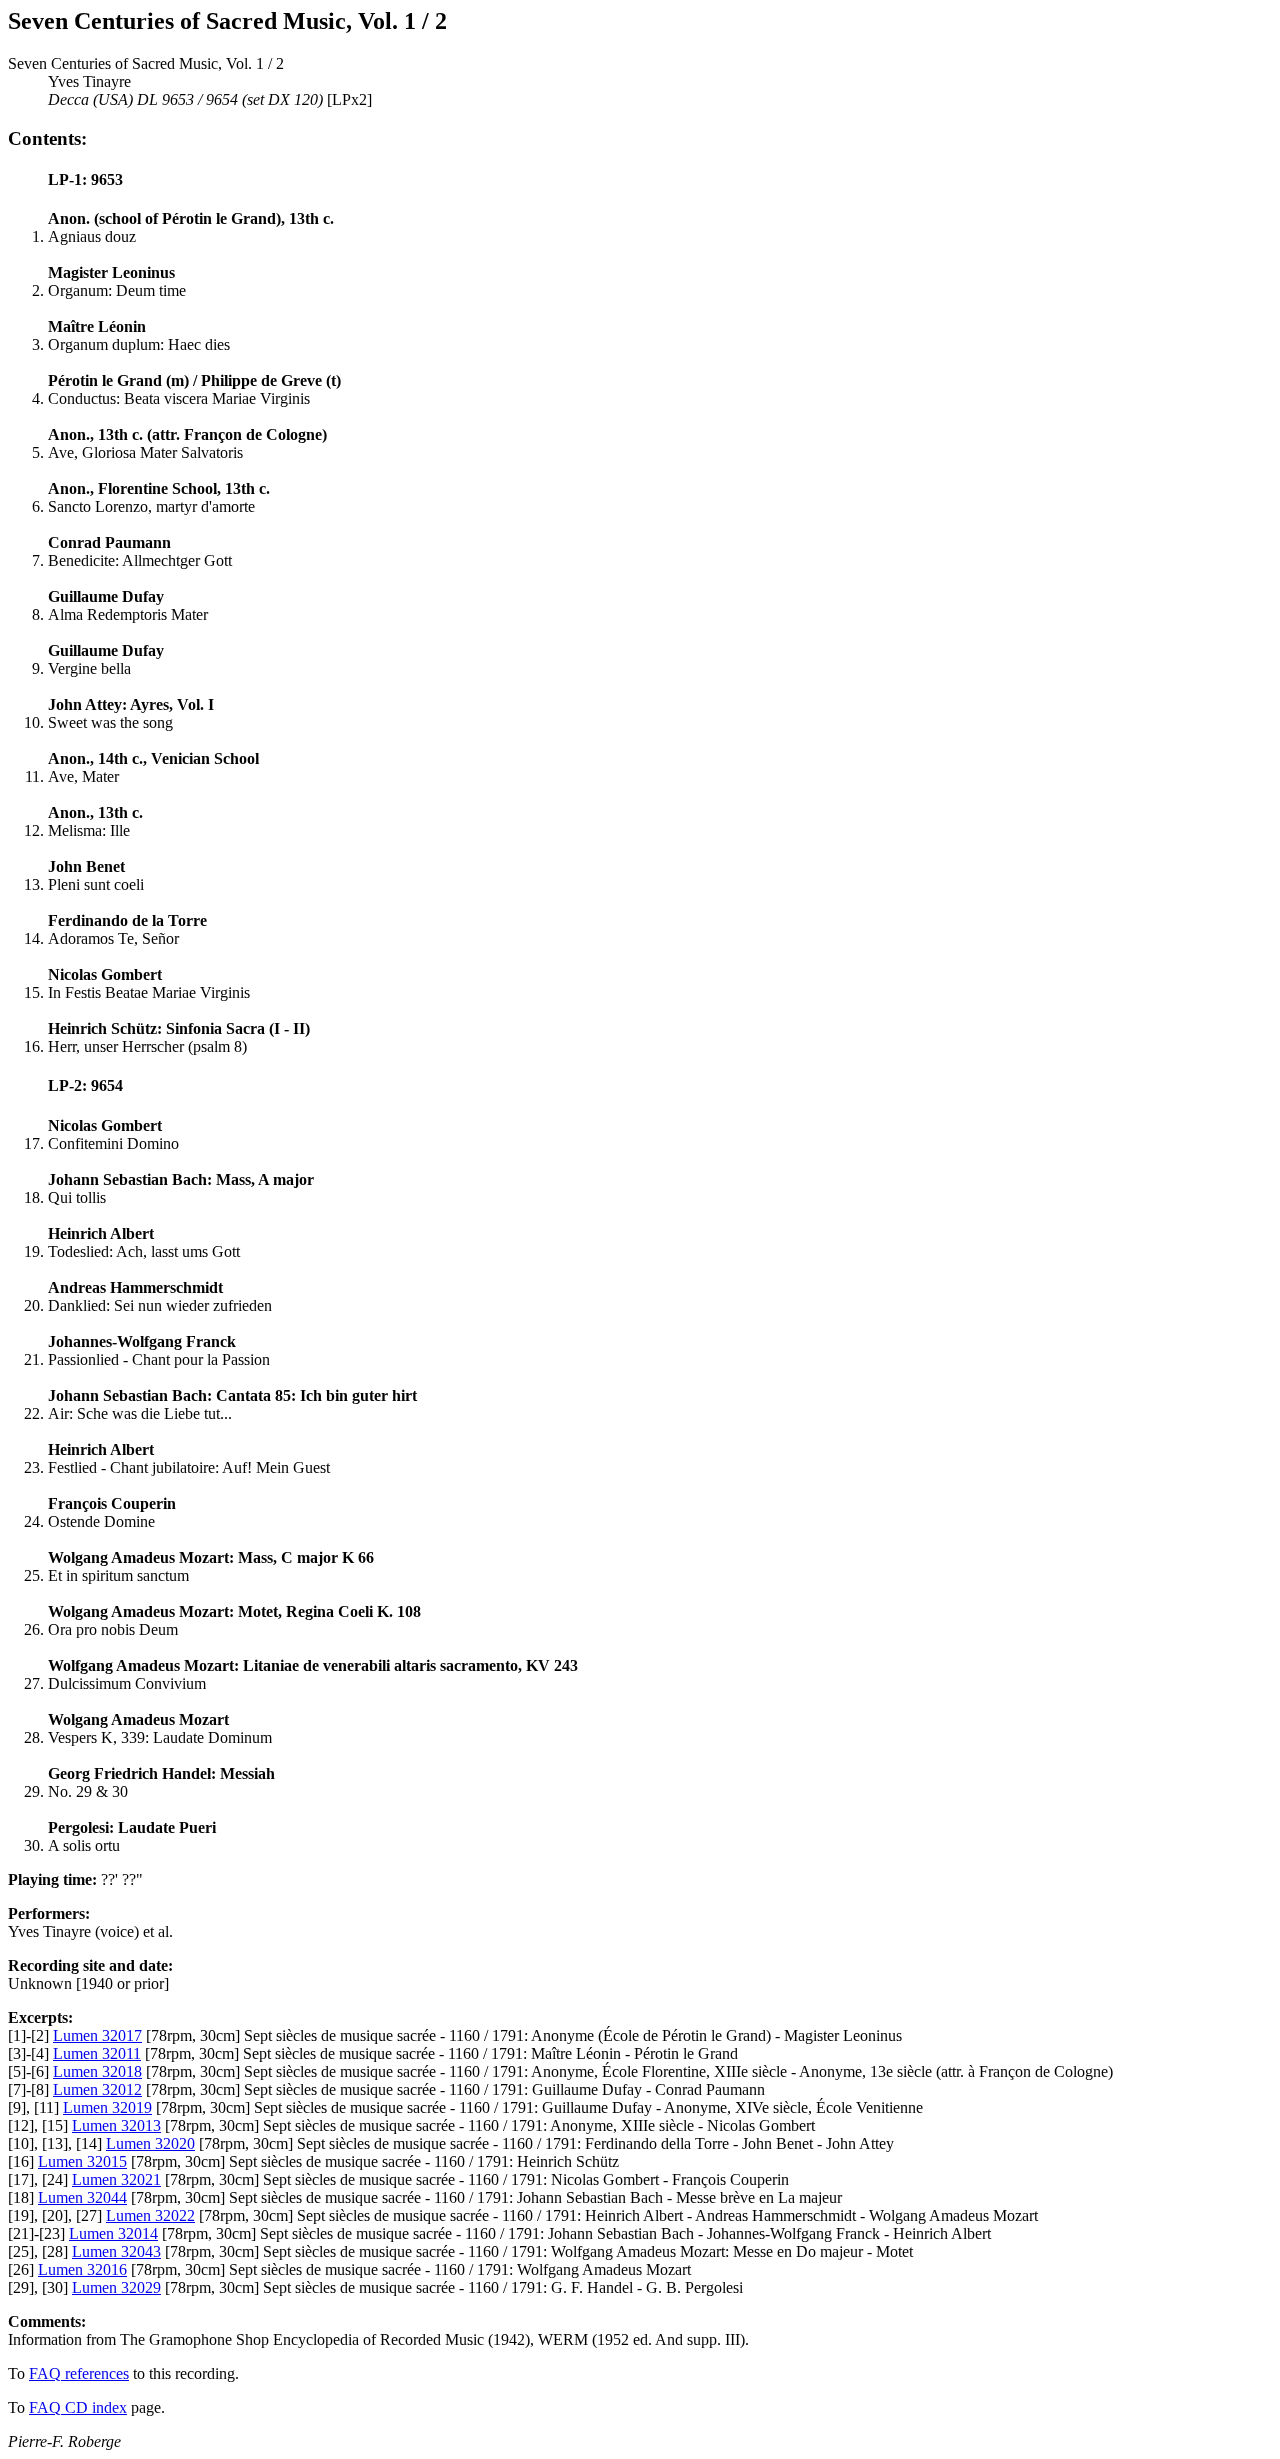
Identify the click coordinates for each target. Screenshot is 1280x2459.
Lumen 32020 (150, 2143)
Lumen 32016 (82, 2269)
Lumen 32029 (116, 2287)
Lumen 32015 (82, 2161)
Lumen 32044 (82, 2197)
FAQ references (79, 2373)
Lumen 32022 (150, 2215)
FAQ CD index (78, 2407)
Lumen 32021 (116, 2179)
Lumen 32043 (116, 2251)
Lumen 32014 (113, 2233)
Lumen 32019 (107, 2107)
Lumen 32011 (97, 2053)
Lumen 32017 (97, 2035)
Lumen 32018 (97, 2071)
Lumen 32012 (97, 2089)
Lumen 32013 (116, 2125)
